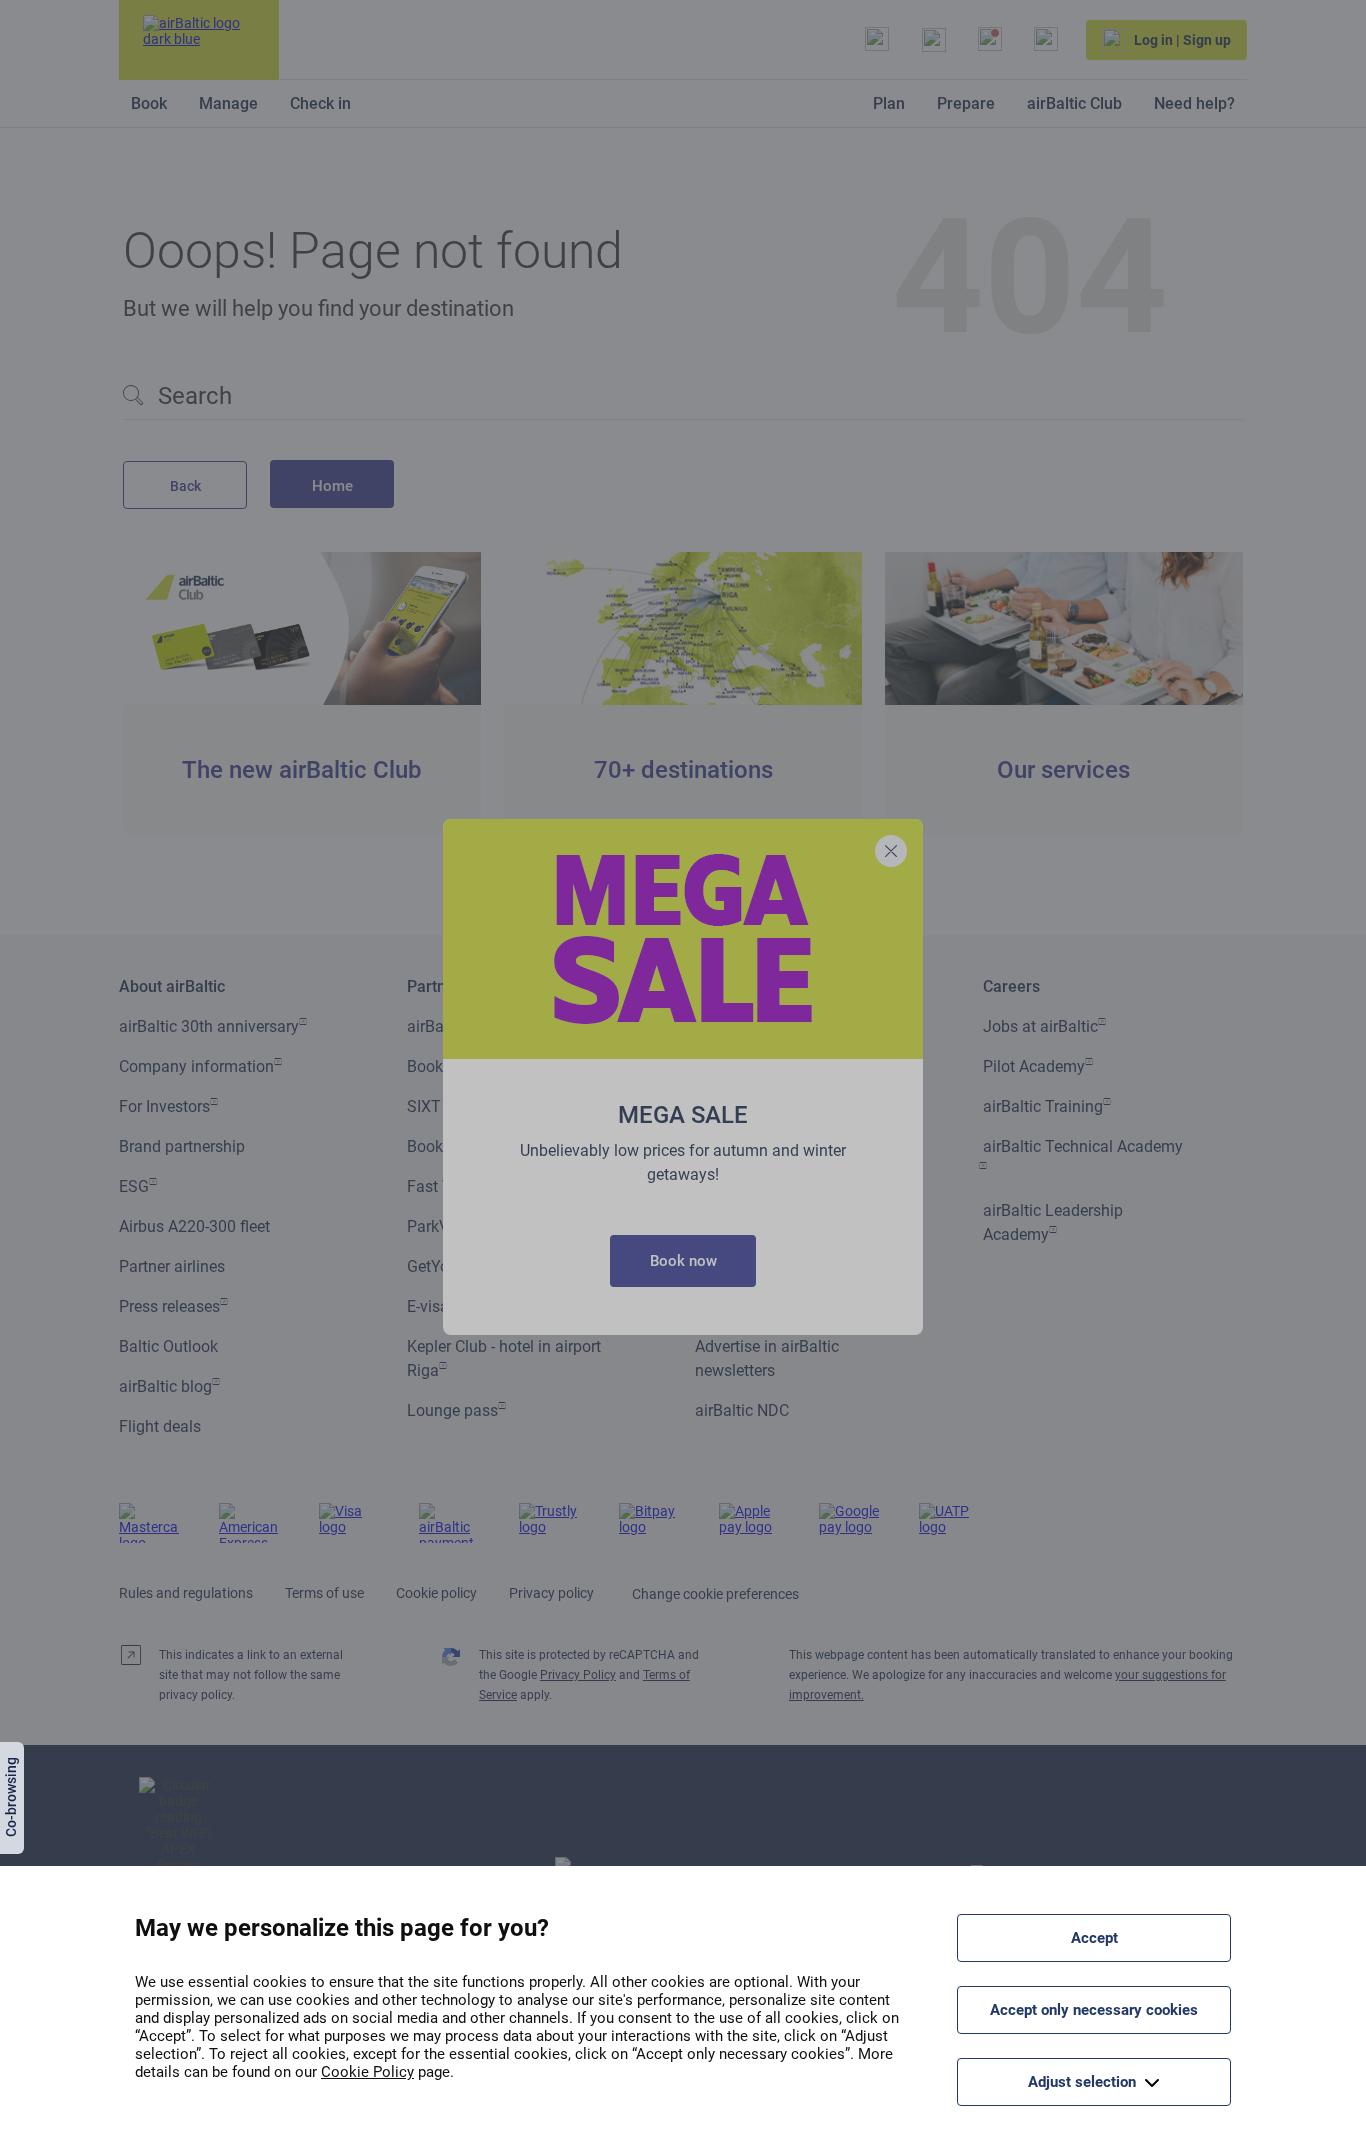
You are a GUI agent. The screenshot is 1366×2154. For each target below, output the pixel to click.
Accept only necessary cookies (1094, 2010)
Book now (683, 1261)
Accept (1094, 1938)
